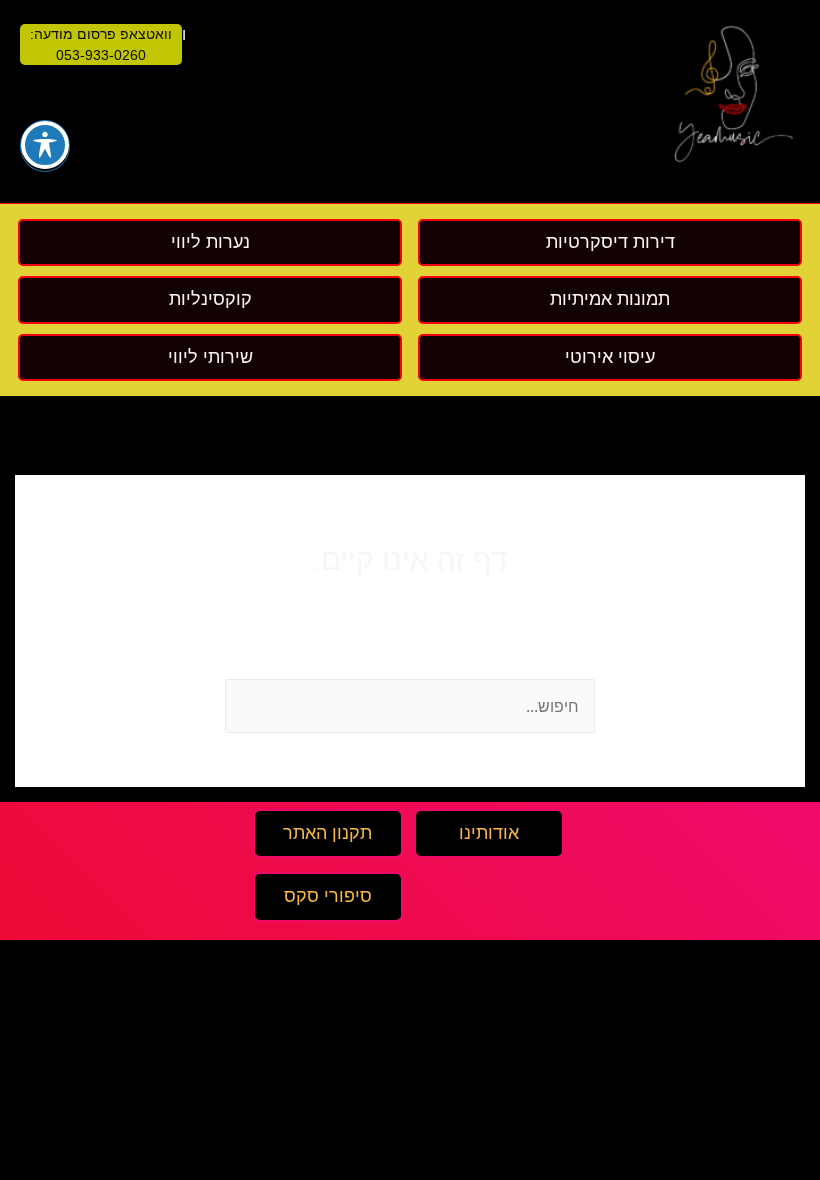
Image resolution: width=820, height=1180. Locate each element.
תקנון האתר (327, 833)
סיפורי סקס (328, 896)
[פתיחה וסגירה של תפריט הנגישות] (45, 145)
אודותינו (489, 833)
